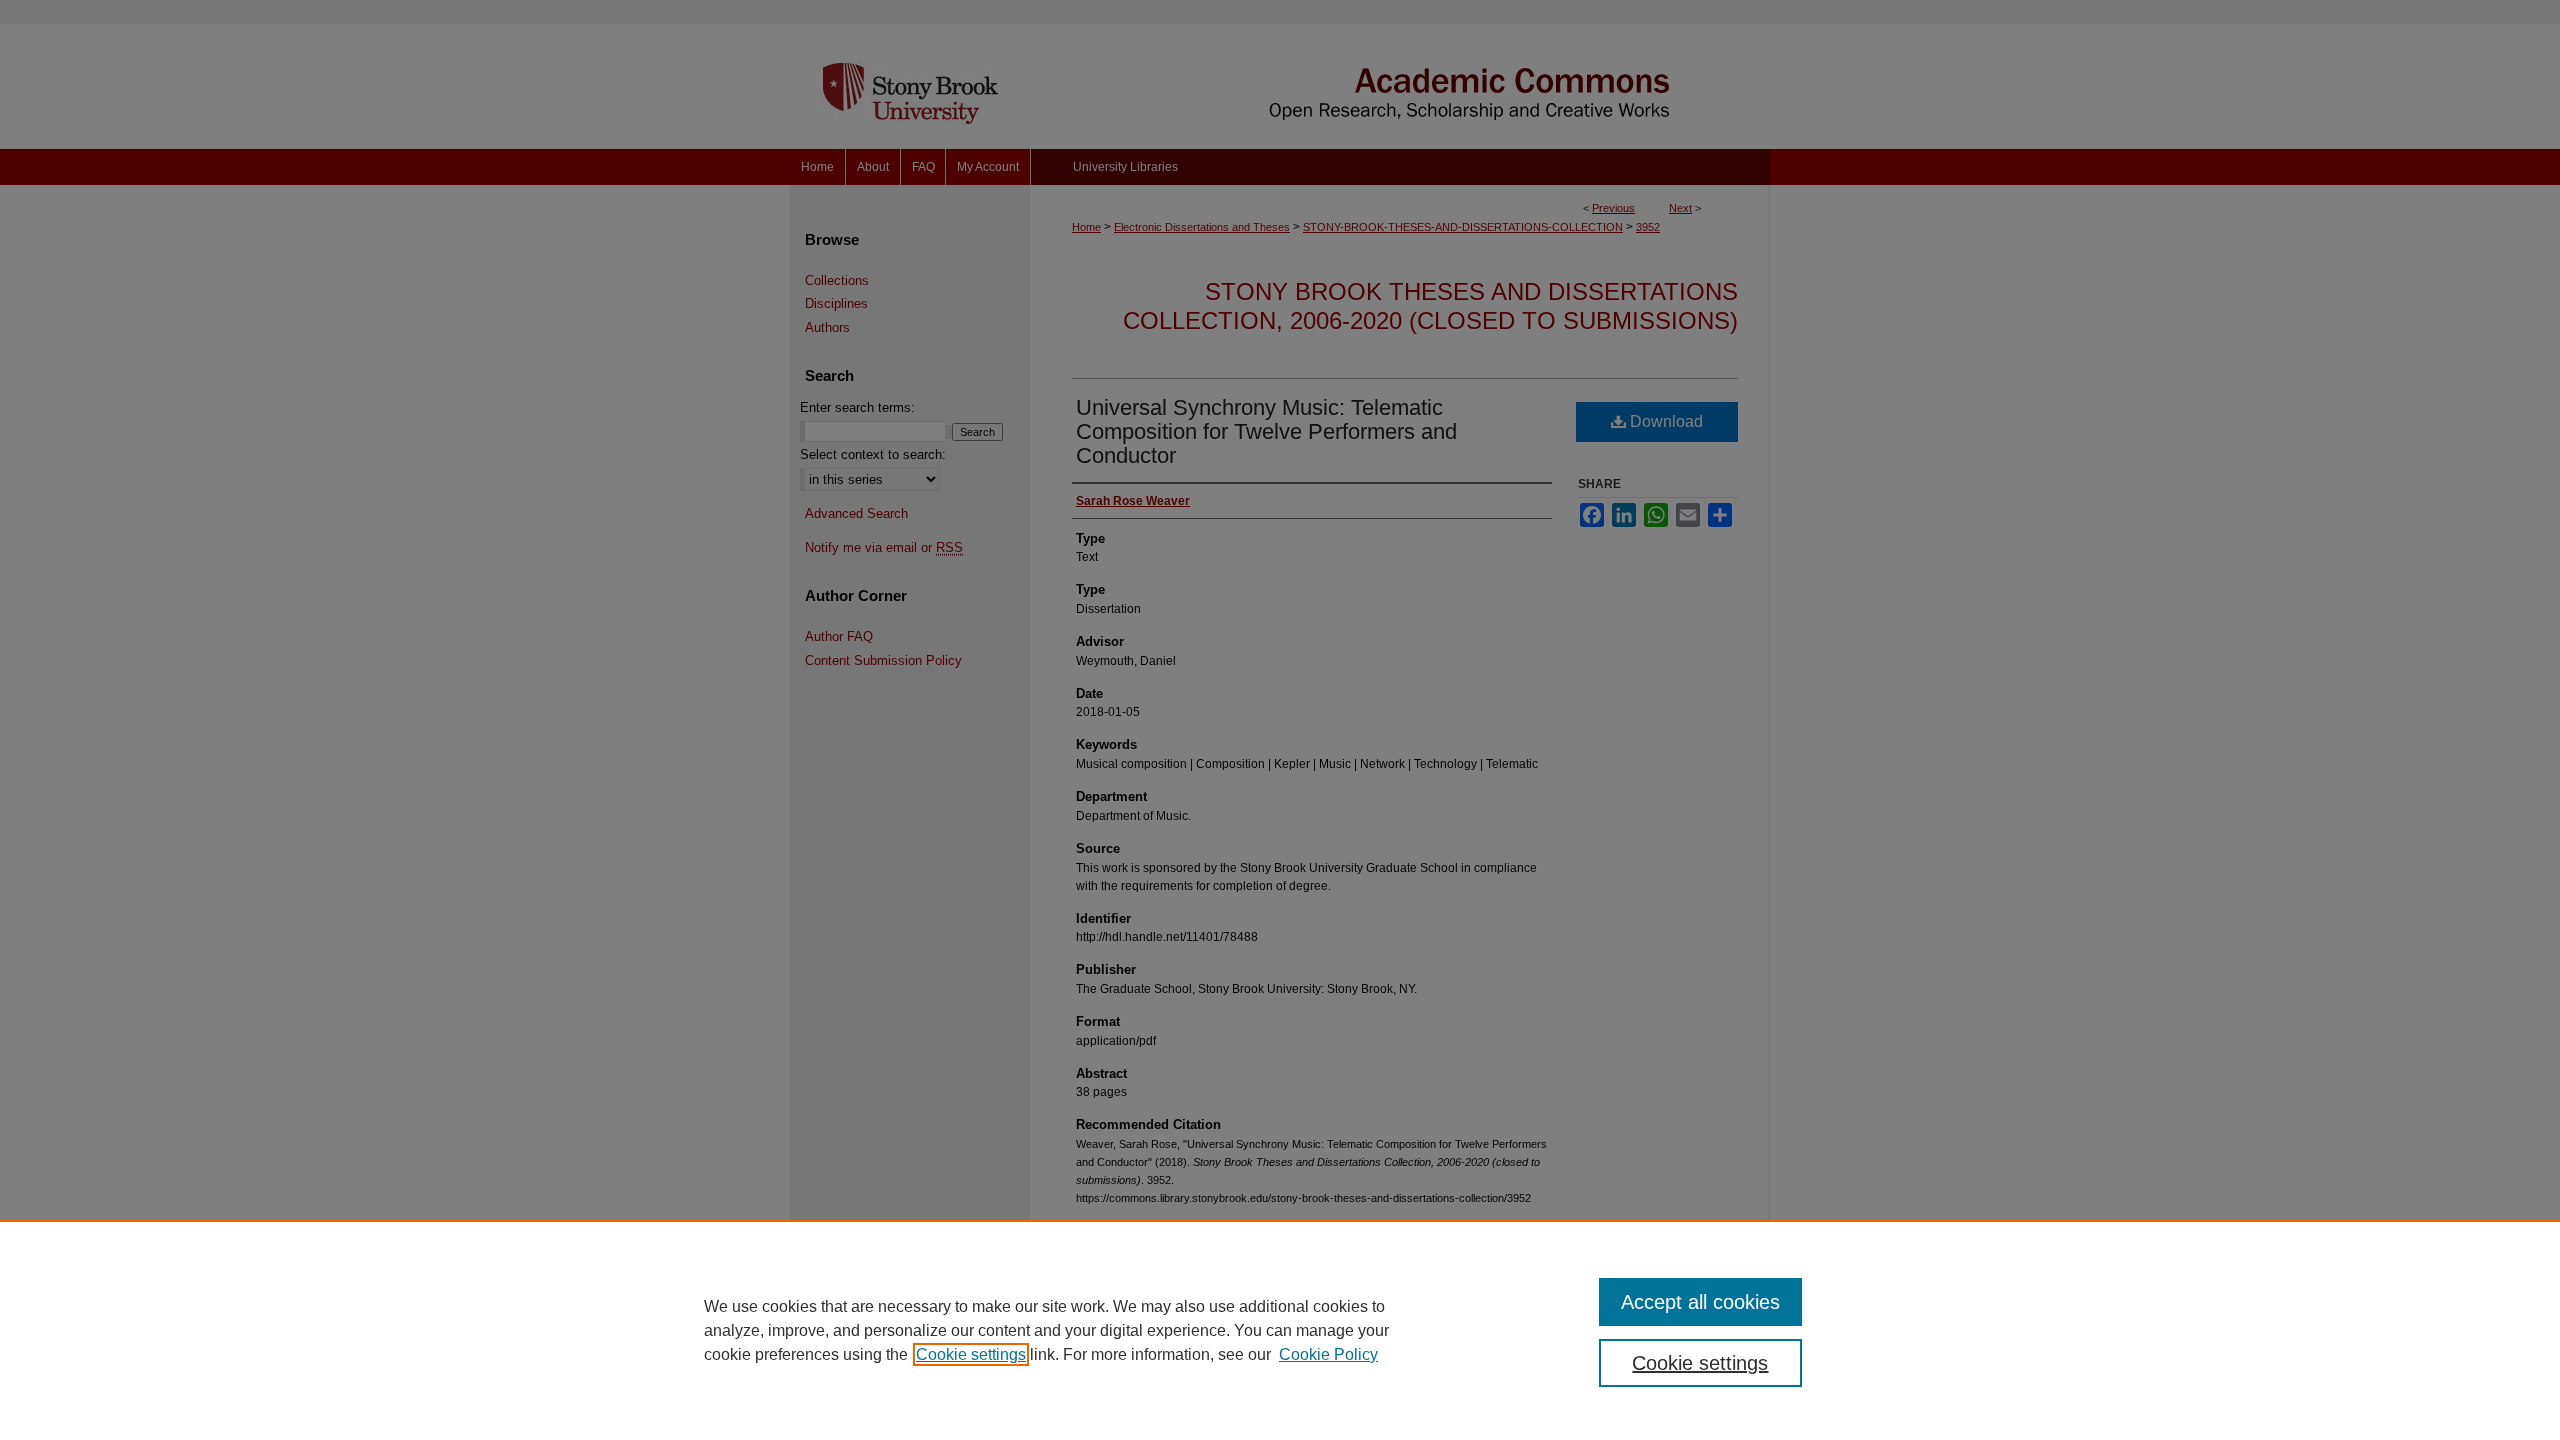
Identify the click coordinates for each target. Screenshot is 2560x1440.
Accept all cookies (1700, 1302)
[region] (1280, 1330)
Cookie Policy (1328, 1354)
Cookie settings (971, 1354)
